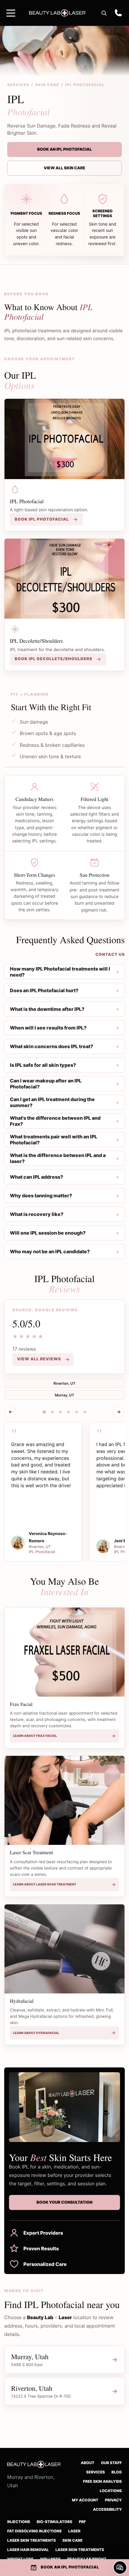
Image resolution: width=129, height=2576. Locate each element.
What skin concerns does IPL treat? (51, 1046)
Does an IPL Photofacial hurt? (44, 990)
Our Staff (111, 2463)
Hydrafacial (22, 2001)
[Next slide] (118, 1412)
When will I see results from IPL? (48, 1028)
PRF (82, 2522)
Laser (75, 2531)
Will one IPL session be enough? (48, 1233)
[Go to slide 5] (77, 1412)
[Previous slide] (10, 1412)
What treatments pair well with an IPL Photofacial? (54, 1140)
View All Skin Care (64, 168)
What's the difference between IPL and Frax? (55, 1121)
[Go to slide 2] (52, 1412)
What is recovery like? (37, 1214)
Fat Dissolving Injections (34, 2531)
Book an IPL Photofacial (64, 149)
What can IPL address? (36, 1177)
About (87, 2463)
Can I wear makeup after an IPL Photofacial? (46, 1084)
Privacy (113, 2500)
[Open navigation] (11, 13)
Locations (111, 2491)
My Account (85, 2500)
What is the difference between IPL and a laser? (58, 1158)
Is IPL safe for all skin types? (43, 1065)
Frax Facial (21, 1704)
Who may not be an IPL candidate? (50, 1251)
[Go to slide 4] (69, 1412)
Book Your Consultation (64, 2202)
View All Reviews (39, 1359)
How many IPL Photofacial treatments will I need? (60, 972)
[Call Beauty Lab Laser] (118, 13)
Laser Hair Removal (28, 2550)
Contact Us (110, 955)
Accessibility (107, 2510)
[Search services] (104, 13)
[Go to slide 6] (85, 1412)
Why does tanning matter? (41, 1196)
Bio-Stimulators (54, 2522)
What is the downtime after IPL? (47, 1009)
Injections (19, 2522)
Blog (117, 2472)
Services (18, 85)
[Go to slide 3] (61, 1412)
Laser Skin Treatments (31, 2541)
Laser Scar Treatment (31, 1852)
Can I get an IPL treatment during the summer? (52, 1102)
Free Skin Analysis (102, 2482)
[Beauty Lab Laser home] (57, 13)
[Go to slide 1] (44, 1412)
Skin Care (47, 85)
